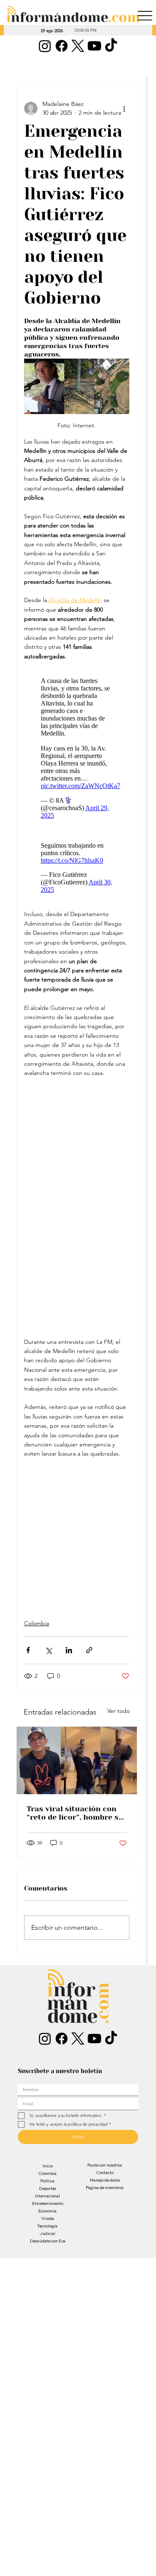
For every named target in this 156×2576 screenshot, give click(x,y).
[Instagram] (45, 46)
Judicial (47, 2233)
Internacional (47, 2196)
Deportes (48, 2188)
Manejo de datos (105, 2180)
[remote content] (77, 748)
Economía (47, 2211)
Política (47, 2181)
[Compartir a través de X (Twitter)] (48, 1650)
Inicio (48, 2166)
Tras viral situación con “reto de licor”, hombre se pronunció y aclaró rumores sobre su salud (75, 1813)
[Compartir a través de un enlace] (89, 1650)
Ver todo (119, 1711)
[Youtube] (94, 46)
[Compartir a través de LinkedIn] (69, 1650)
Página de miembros (105, 2188)
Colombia (37, 1623)
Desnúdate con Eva (48, 2241)
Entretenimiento (48, 2203)
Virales (48, 2218)
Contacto (105, 2173)
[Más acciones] (124, 108)
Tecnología (47, 2226)
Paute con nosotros (105, 2165)
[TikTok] (111, 46)
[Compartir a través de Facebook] (28, 1650)
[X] (78, 46)
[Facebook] (62, 46)
